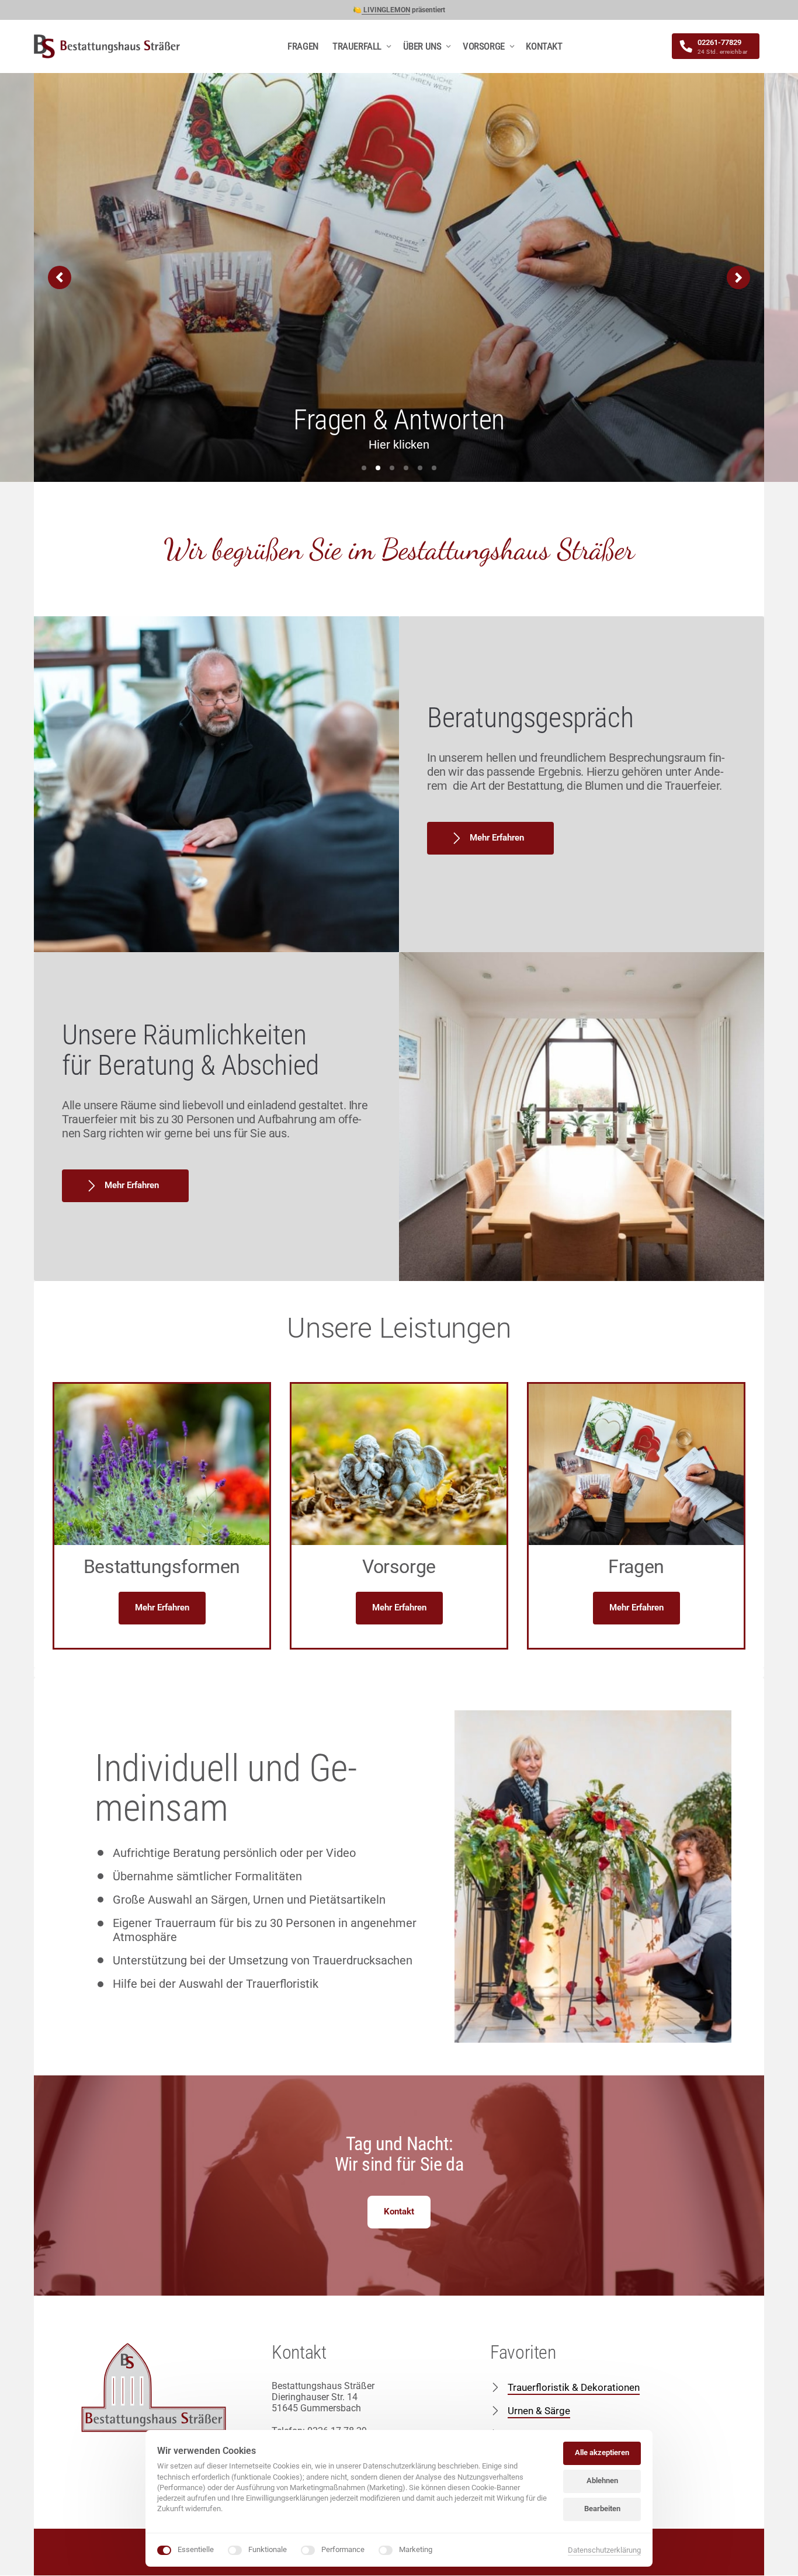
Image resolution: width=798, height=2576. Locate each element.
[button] (738, 277)
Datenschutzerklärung (604, 2550)
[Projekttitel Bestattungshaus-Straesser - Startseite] (107, 46)
